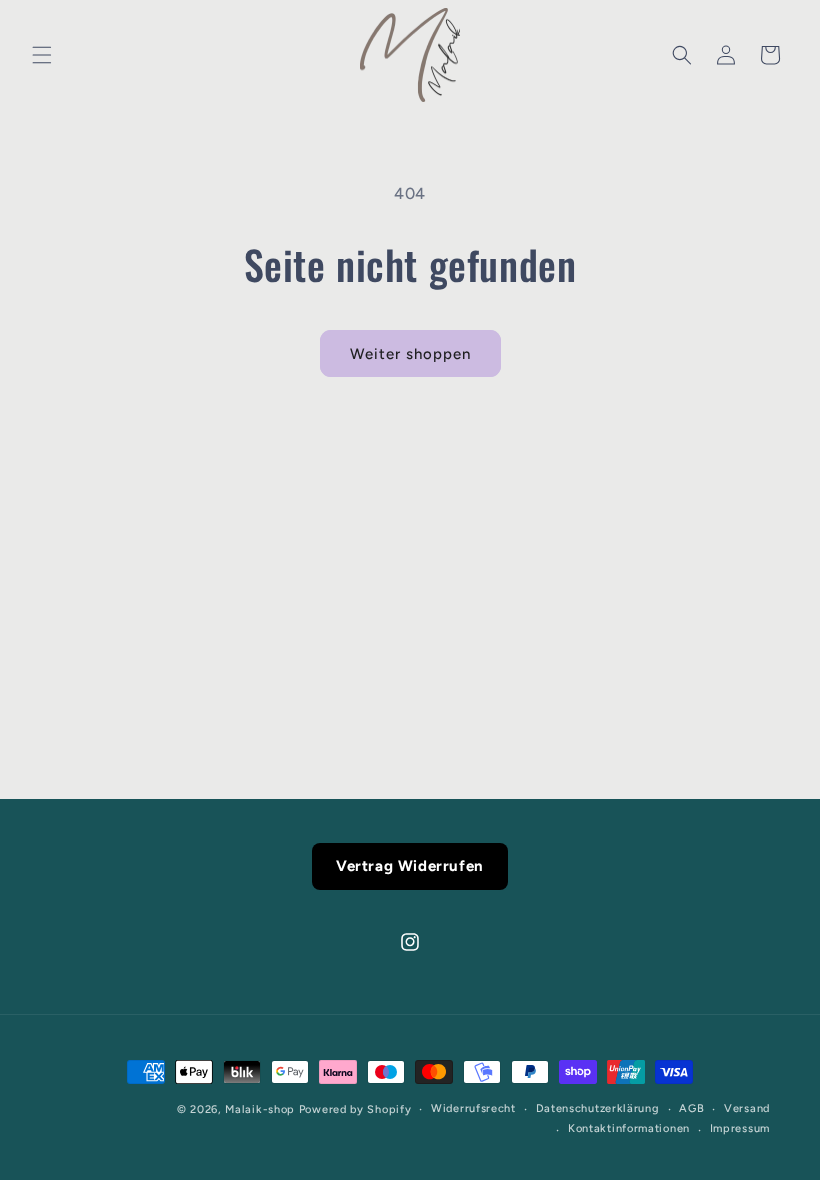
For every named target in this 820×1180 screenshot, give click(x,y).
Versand (747, 1108)
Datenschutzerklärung (598, 1108)
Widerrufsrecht (473, 1108)
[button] (42, 55)
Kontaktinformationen (629, 1128)
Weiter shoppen (410, 354)
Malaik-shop (260, 1109)
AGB (691, 1108)
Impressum (740, 1128)
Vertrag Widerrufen (410, 866)
